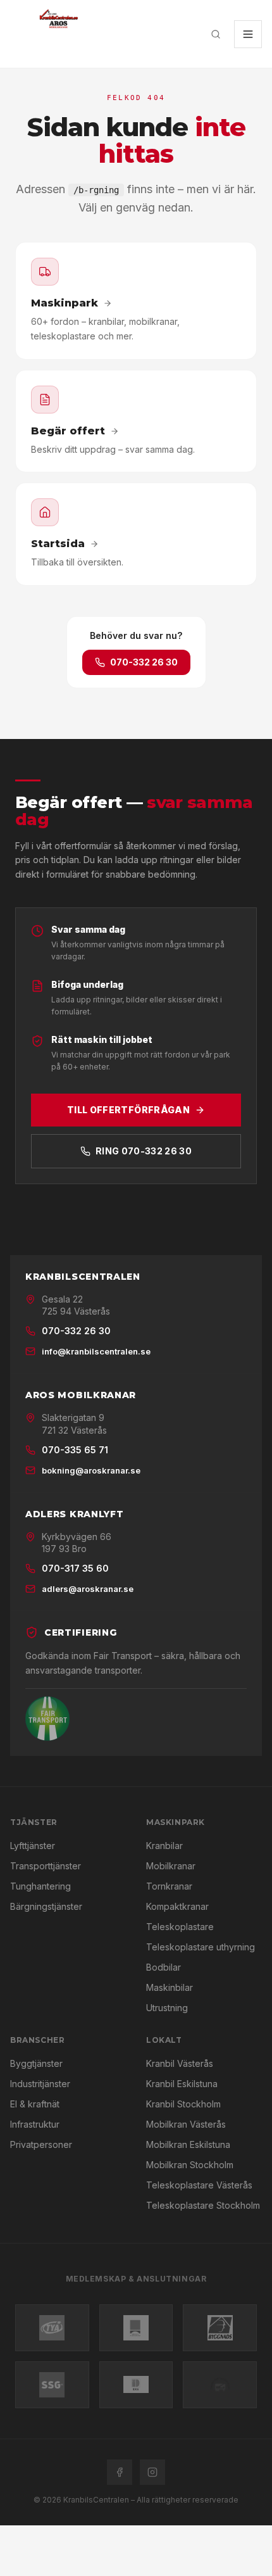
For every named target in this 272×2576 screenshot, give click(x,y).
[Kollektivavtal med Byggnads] (220, 2328)
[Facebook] (120, 2472)
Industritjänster (40, 2084)
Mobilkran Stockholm (190, 2165)
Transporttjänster (46, 1866)
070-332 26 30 (144, 662)
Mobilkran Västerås (186, 2124)
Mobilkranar (171, 1866)
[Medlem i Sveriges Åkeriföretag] (136, 2328)
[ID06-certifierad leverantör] (136, 2385)
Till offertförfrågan (128, 1110)
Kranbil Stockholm (183, 2104)
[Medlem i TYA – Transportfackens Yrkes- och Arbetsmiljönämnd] (52, 2328)
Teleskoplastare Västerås (199, 2185)
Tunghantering (40, 1886)
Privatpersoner (41, 2144)
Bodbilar (164, 1967)
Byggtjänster (36, 2063)
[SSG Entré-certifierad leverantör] (52, 2385)
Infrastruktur (35, 2124)
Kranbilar (164, 1846)
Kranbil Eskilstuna (182, 2084)
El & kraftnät (35, 2104)
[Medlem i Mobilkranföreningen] (220, 2385)
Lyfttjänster (33, 1846)
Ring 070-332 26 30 (144, 1151)
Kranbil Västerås (180, 2063)
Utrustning (167, 2008)
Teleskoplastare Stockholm (203, 2205)
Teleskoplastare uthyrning (201, 1947)
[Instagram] (152, 2472)
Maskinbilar (170, 1987)
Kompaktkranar (177, 1906)
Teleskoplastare (180, 1927)
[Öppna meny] (248, 34)
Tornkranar (169, 1886)
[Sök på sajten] (216, 34)
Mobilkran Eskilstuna (188, 2144)
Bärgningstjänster (46, 1906)
